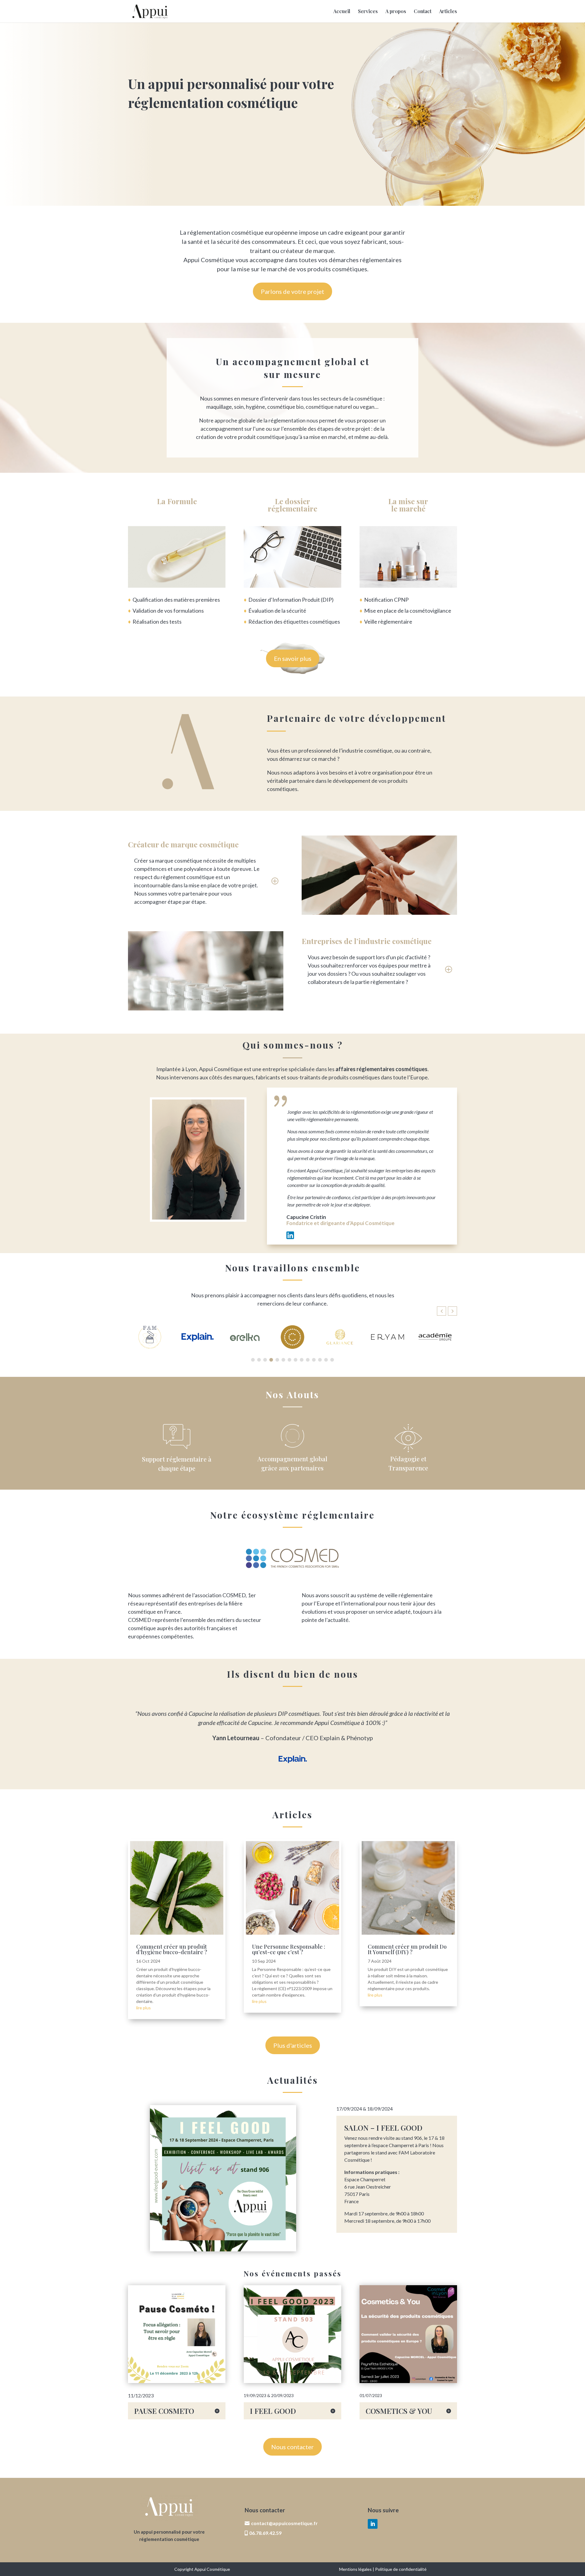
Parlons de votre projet (292, 291)
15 (326, 1774)
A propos (396, 12)
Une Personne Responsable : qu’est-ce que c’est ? (289, 1949)
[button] (452, 1311)
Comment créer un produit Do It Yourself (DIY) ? (407, 1949)
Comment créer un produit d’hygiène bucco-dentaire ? (172, 1949)
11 (305, 1774)
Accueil (342, 12)
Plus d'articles (293, 2045)
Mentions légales (355, 2569)
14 (321, 1774)
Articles (448, 12)
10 (300, 1774)
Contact (423, 12)
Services (368, 12)
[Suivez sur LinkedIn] (373, 2524)
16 (331, 1774)
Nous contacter (292, 2447)
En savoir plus (293, 658)
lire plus (144, 2008)
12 (311, 1774)
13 (316, 1774)
